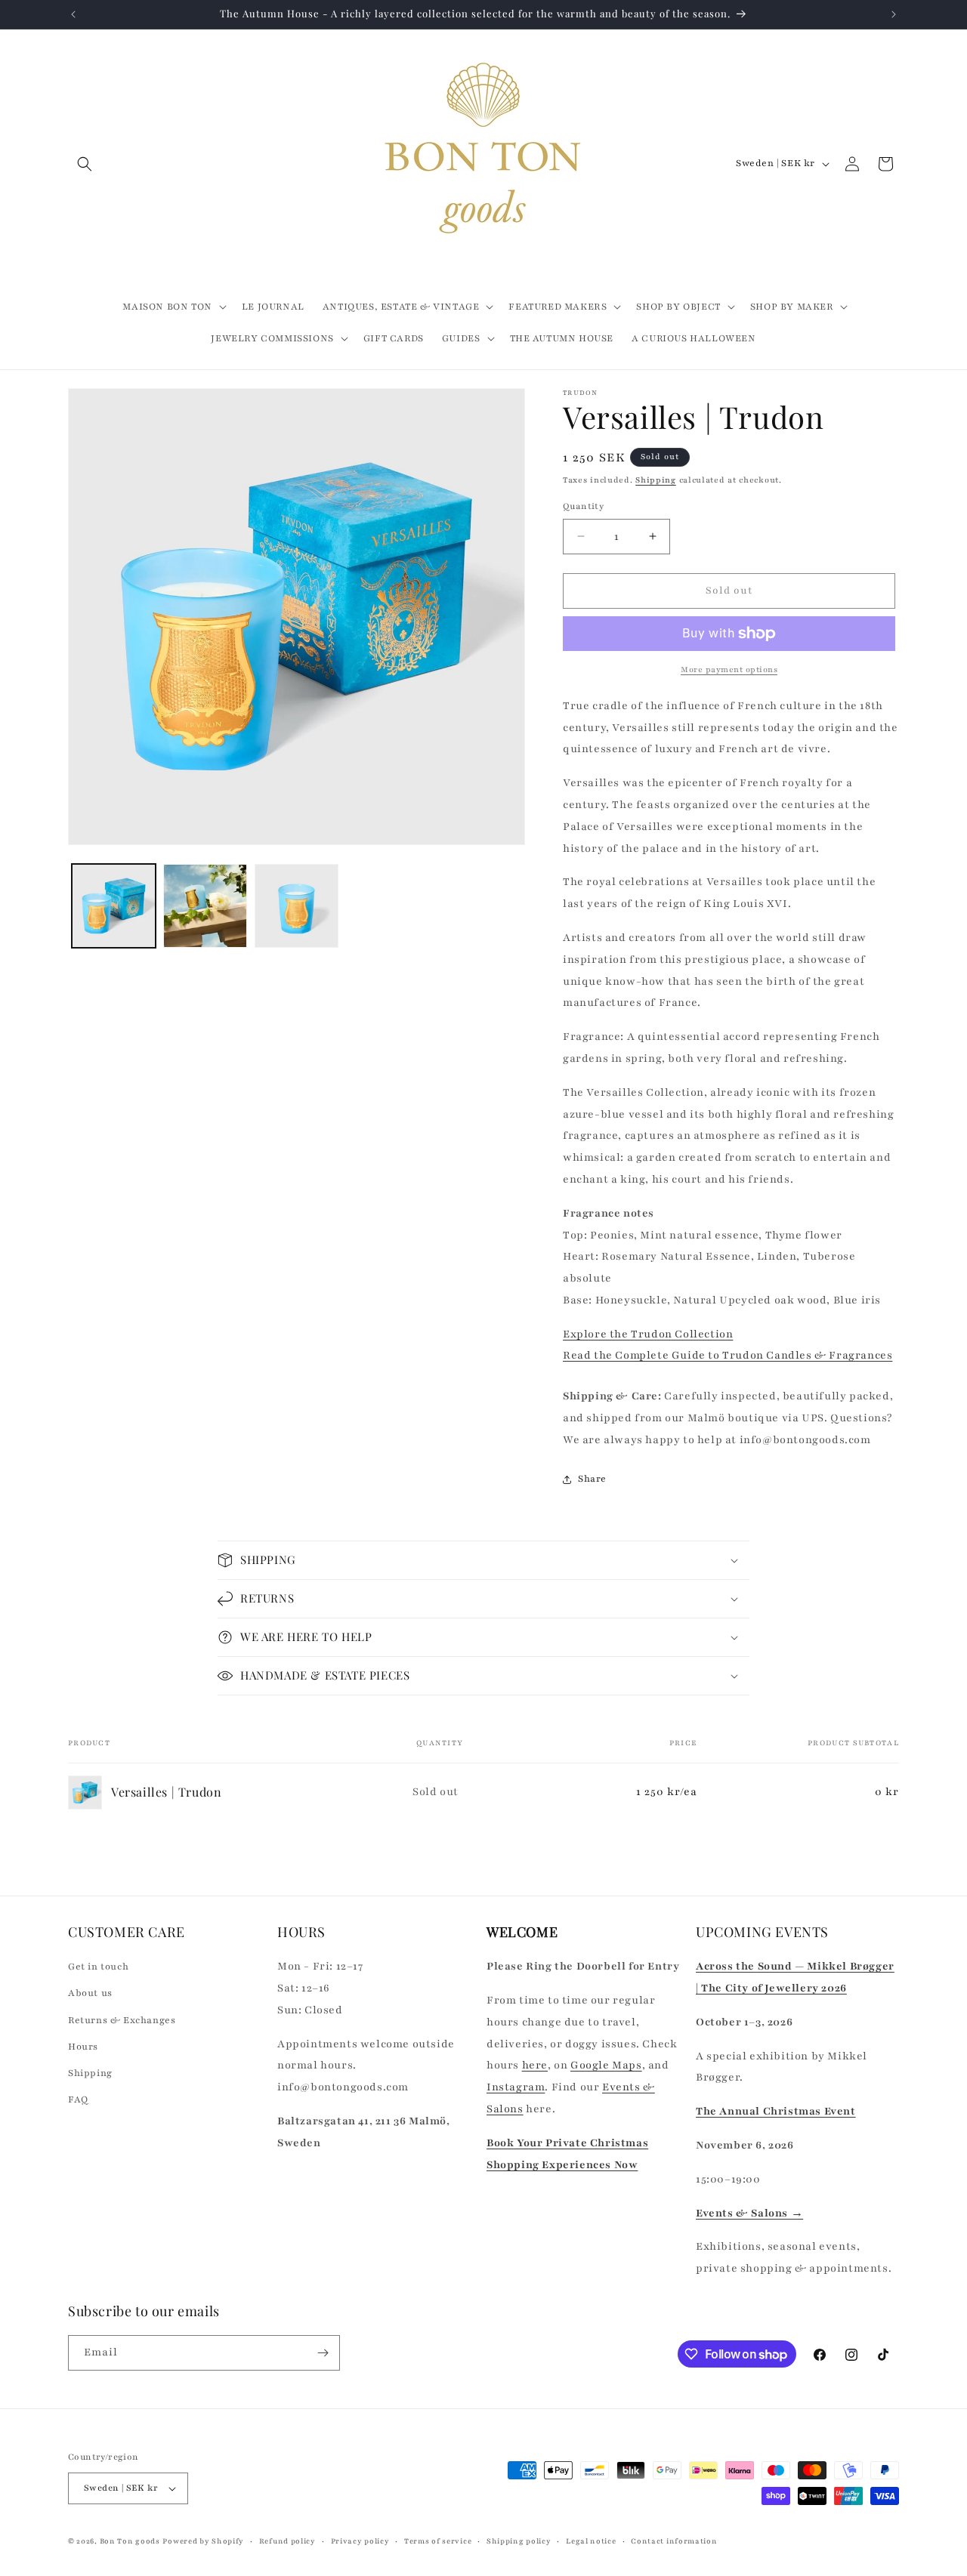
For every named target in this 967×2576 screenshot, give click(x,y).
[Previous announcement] (73, 14)
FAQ (78, 2099)
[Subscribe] (323, 2353)
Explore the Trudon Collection (648, 1334)
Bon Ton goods (130, 2541)
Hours (83, 2047)
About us (90, 1993)
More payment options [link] (729, 669)
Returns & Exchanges (122, 2020)
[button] (85, 164)
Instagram (516, 2087)
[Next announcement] (894, 14)
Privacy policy (360, 2541)
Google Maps (606, 2065)
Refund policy (287, 2541)
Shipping (656, 480)
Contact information (674, 2541)
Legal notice (591, 2541)
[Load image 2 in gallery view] (205, 906)
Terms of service (438, 2541)
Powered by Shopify (203, 2541)
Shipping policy (519, 2541)
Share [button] (592, 1479)
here (535, 2065)
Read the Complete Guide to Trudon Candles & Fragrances (728, 1355)
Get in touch (98, 1967)
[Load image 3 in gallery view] (297, 906)
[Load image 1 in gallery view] (114, 906)
